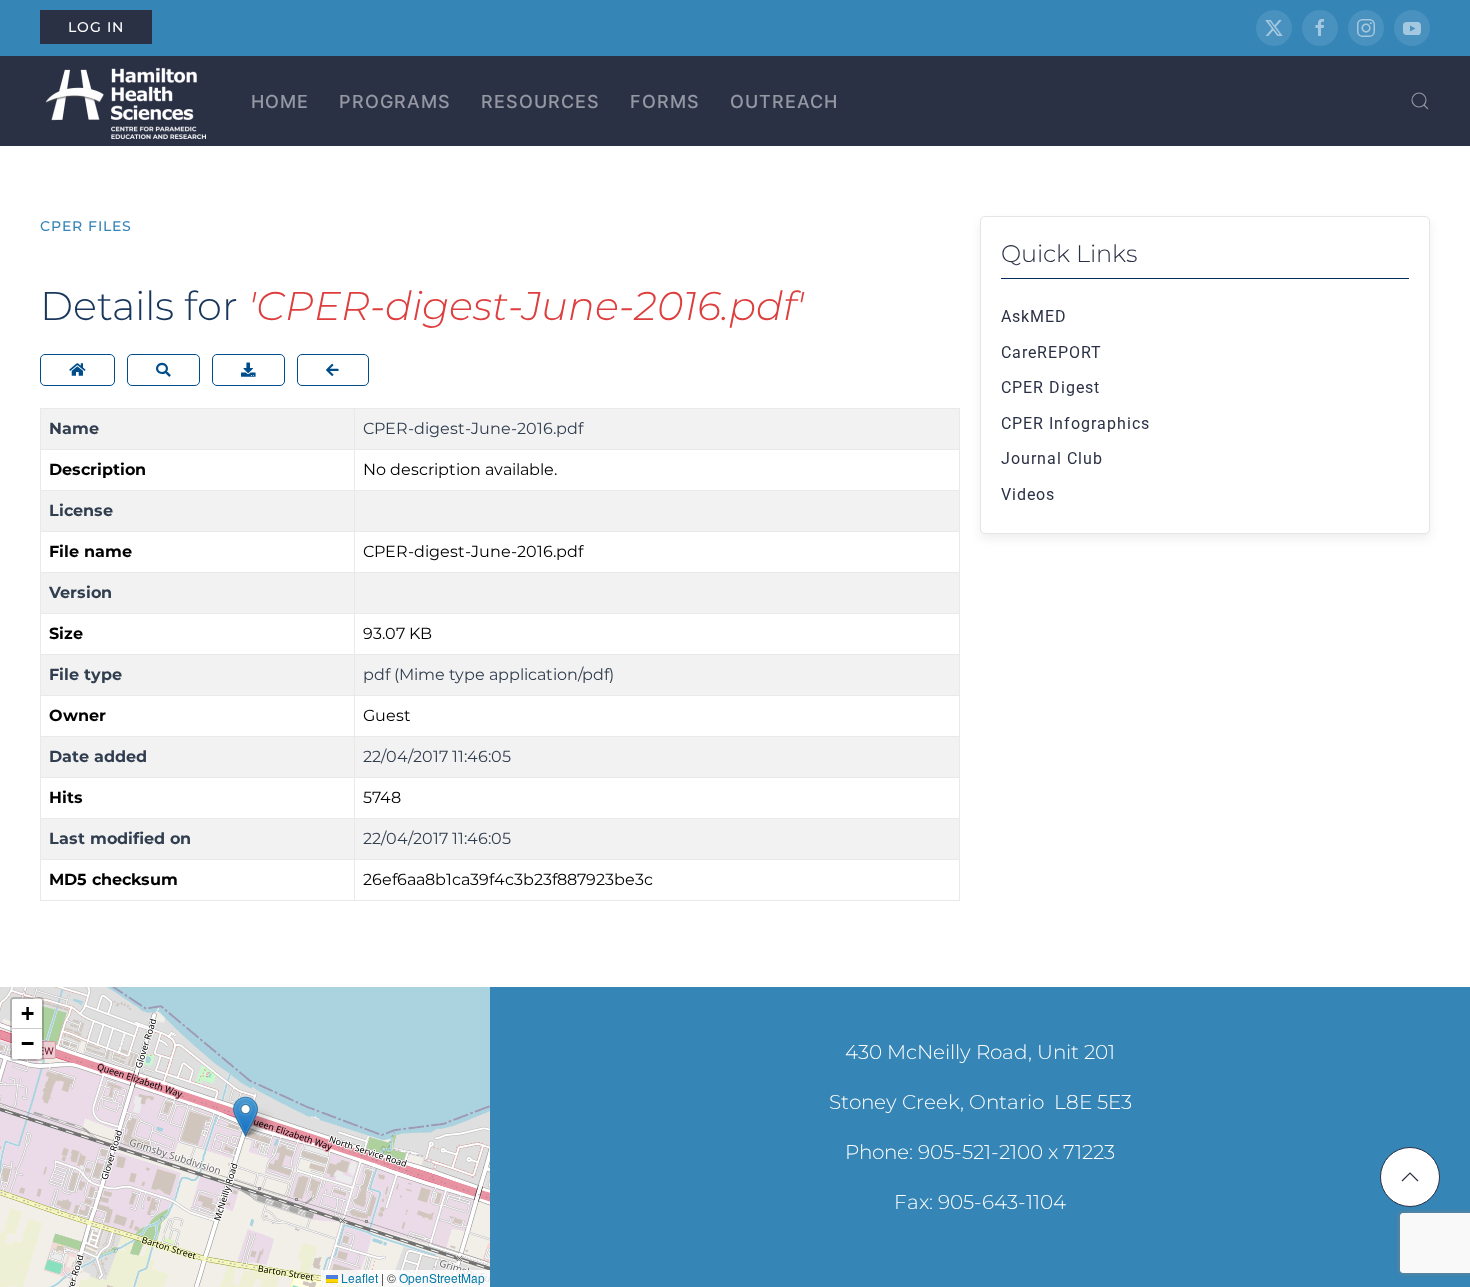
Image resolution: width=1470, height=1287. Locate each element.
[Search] (163, 370)
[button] (1420, 101)
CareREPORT (1051, 352)
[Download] (248, 370)
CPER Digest (1050, 387)
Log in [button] (96, 27)
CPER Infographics (1075, 423)
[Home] (77, 370)
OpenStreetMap (442, 1277)
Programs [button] (395, 101)
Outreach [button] (784, 101)
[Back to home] (123, 101)
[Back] (333, 370)
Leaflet (358, 1277)
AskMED (1034, 316)
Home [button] (280, 101)
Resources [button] (540, 101)
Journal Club (1052, 458)
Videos (1028, 494)
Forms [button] (665, 101)
